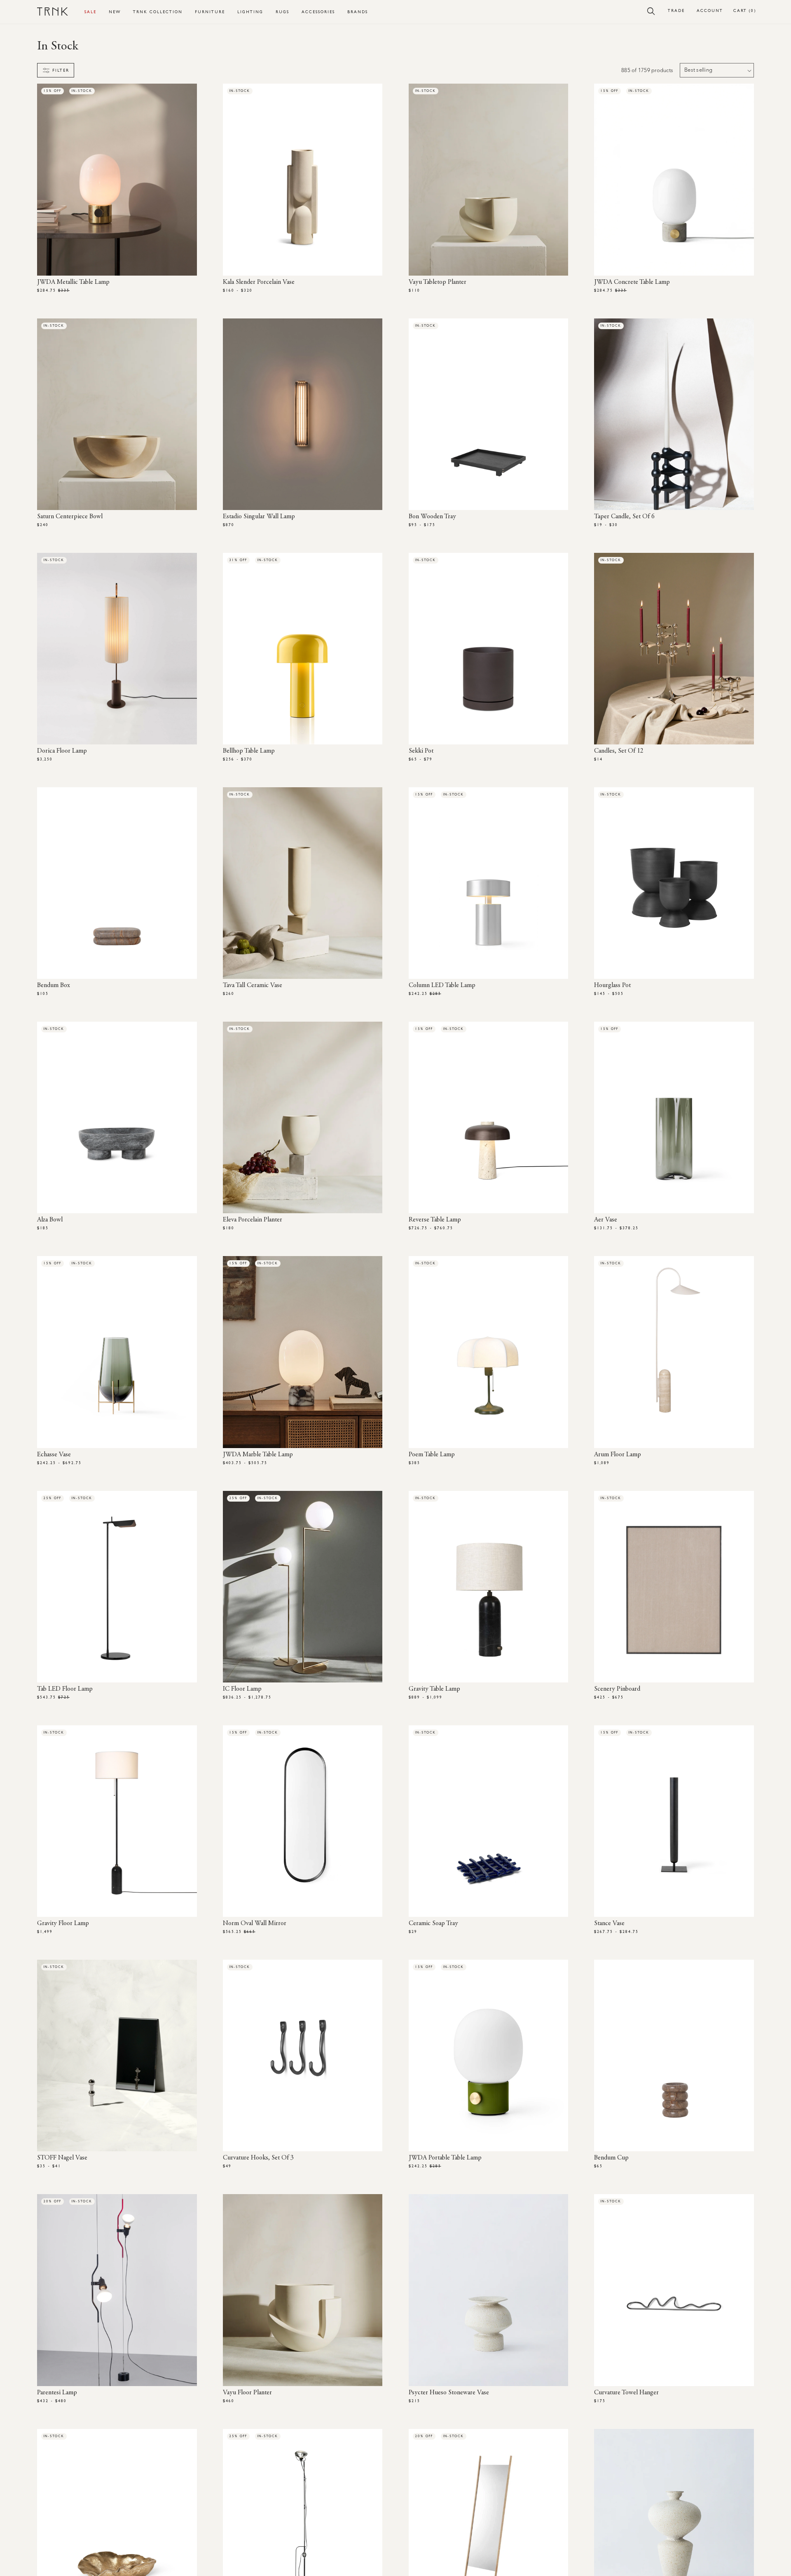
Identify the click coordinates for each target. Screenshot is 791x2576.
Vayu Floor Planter (247, 2393)
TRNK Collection (158, 12)
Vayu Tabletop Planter (438, 282)
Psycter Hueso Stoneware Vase (449, 2393)
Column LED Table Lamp (442, 985)
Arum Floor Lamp (618, 1455)
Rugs (282, 12)
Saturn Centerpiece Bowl (70, 517)
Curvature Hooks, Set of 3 (258, 2158)
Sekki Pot (421, 751)
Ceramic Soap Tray (433, 1923)
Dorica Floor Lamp (62, 751)
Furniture (210, 12)
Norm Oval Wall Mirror (255, 1923)
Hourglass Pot (612, 985)
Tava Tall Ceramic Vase (253, 985)
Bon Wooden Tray (432, 517)
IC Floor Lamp (242, 1689)
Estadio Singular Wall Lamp (259, 517)
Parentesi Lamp (57, 2393)
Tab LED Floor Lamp (65, 1689)
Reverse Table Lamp (435, 1220)
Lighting (250, 12)
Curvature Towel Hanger (626, 2393)
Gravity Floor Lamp (63, 1923)
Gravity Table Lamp (434, 1689)
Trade (676, 11)
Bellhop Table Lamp (249, 751)
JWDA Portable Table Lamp (445, 2158)
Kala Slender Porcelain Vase (259, 282)
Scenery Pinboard (617, 1689)
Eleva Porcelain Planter (253, 1220)
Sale (90, 12)
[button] (651, 11)
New (115, 12)
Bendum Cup (611, 2158)
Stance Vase (609, 1923)
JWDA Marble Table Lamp (258, 1455)
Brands (358, 12)
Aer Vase (606, 1220)
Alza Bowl (50, 1220)
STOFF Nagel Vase (62, 2158)
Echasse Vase (54, 1455)
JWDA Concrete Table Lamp (632, 282)
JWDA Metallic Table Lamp (73, 282)
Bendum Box (54, 985)
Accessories (318, 12)
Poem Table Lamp (432, 1455)
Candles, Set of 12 (619, 751)
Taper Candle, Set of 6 (624, 517)
